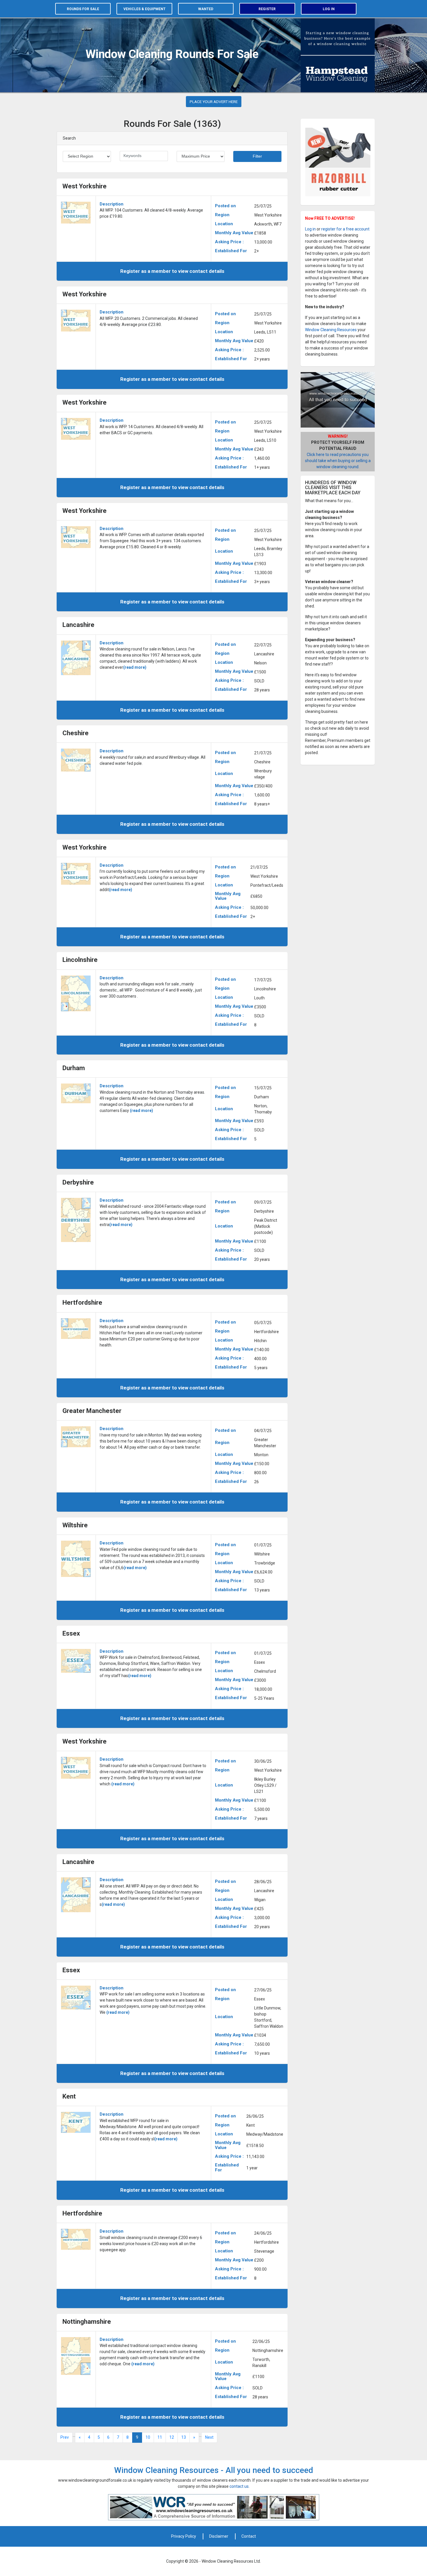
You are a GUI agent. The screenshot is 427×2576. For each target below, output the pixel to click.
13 (184, 2437)
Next (209, 2437)
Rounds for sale (83, 9)
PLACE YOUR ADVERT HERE (214, 102)
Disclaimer (219, 2536)
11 (160, 2437)
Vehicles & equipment (145, 9)
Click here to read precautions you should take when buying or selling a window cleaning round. (338, 461)
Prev (65, 2437)
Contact (249, 2536)
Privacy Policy (184, 2536)
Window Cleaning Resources (331, 330)
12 (172, 2437)
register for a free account (345, 229)
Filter (257, 156)
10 (148, 2437)
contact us (239, 2486)
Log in (329, 9)
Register (267, 9)
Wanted (206, 9)
